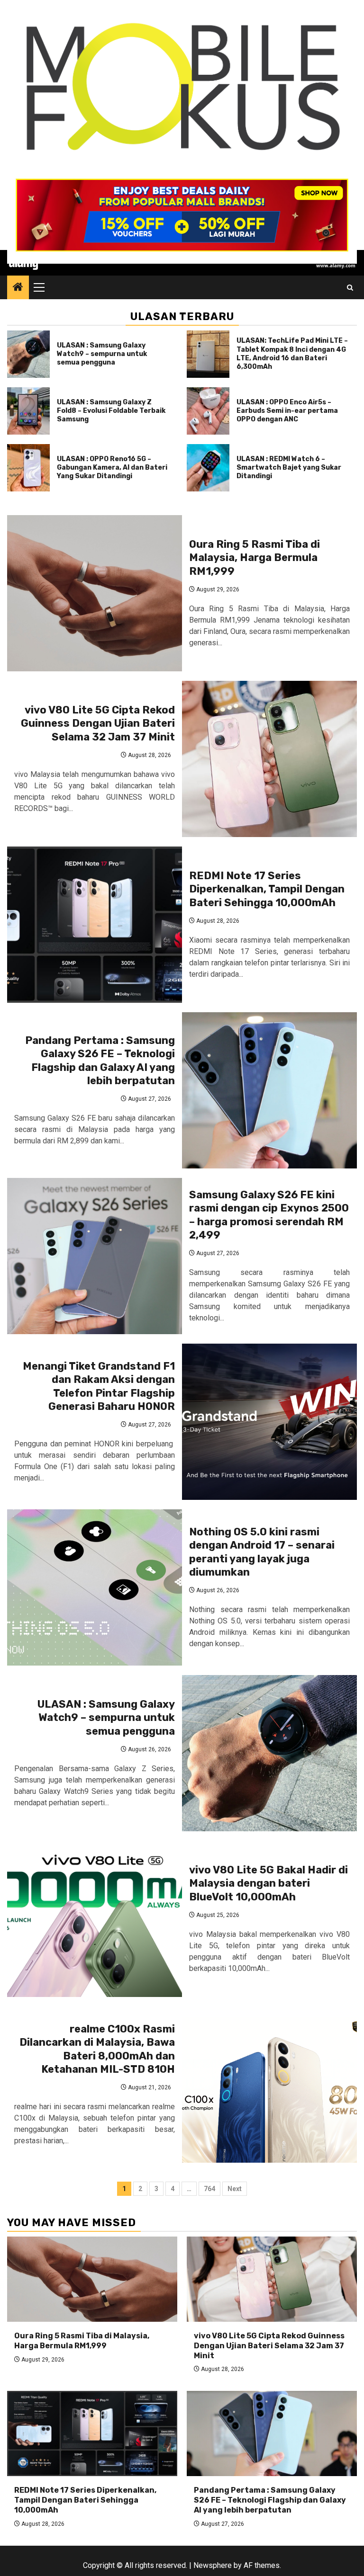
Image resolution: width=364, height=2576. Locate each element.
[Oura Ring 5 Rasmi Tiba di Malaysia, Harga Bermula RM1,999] (95, 593)
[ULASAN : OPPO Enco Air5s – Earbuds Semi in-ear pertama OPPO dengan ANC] (208, 411)
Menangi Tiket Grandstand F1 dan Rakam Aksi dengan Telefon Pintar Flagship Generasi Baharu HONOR (99, 1386)
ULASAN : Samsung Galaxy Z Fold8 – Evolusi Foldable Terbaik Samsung (111, 411)
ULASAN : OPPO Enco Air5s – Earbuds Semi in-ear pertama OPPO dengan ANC (287, 411)
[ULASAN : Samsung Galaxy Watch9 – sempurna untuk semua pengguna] (28, 354)
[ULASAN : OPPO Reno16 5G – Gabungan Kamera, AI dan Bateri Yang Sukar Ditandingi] (28, 468)
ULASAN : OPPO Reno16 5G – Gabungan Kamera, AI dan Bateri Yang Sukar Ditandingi (112, 468)
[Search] (350, 288)
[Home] (18, 288)
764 (209, 2189)
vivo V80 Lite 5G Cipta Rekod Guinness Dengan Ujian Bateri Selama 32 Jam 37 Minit (98, 723)
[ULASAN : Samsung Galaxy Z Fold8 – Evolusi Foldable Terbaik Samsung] (28, 411)
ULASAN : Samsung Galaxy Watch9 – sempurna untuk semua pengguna (102, 354)
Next (235, 2189)
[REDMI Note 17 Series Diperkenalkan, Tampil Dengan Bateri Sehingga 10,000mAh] (95, 925)
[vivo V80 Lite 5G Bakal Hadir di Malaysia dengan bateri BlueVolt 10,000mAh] (95, 1919)
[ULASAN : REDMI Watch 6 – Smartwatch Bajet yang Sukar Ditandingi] (208, 468)
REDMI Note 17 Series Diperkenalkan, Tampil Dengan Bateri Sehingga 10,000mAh (267, 889)
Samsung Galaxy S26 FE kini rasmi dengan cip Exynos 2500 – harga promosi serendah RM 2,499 (269, 1215)
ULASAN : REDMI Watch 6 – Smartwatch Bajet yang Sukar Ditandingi (289, 468)
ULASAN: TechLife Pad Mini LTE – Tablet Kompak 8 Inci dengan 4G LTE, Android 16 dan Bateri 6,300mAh (292, 354)
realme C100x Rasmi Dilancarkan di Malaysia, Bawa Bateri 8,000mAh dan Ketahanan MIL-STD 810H (97, 2049)
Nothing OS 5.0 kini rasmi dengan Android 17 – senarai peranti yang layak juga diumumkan (262, 1552)
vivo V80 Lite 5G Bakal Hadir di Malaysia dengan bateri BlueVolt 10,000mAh (268, 1883)
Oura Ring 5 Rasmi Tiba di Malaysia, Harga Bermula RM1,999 (255, 558)
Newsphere (213, 2565)
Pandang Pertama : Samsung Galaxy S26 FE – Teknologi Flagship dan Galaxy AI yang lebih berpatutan (100, 1061)
